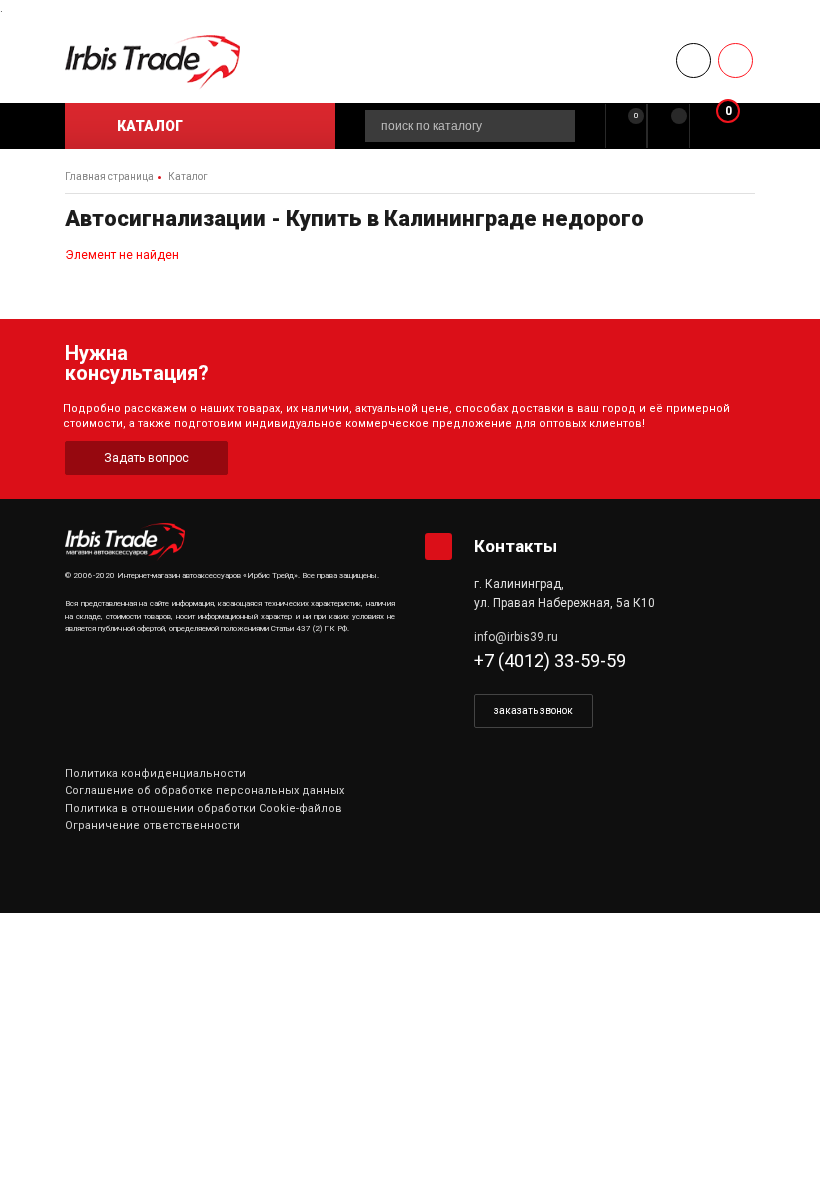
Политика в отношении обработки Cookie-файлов (203, 808)
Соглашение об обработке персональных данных (204, 790)
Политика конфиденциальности (155, 773)
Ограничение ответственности (152, 825)
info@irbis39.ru (516, 637)
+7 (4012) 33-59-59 (550, 660)
